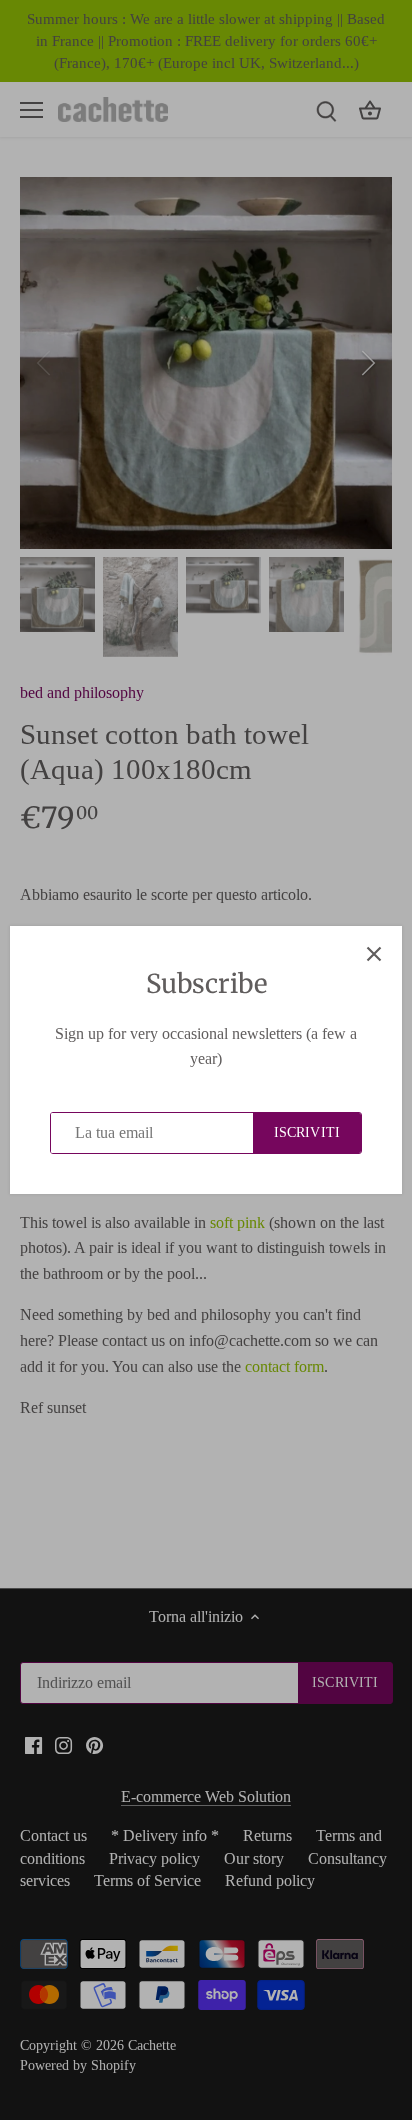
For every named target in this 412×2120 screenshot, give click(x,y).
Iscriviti (307, 1132)
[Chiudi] (374, 954)
